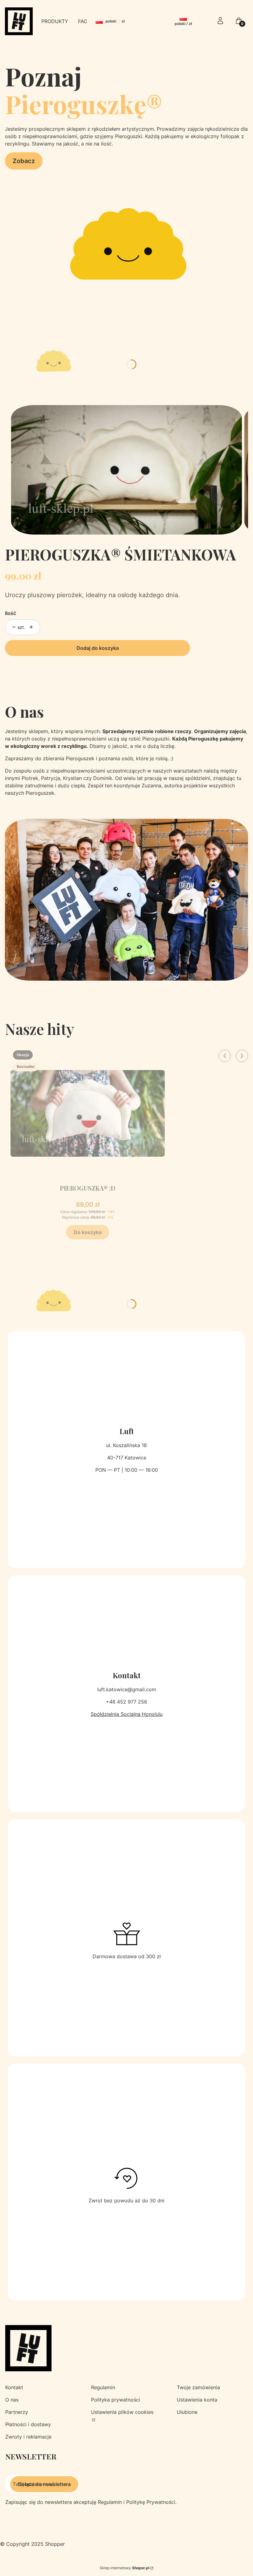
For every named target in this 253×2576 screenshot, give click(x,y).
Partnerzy (17, 2412)
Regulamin (103, 2387)
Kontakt (14, 2387)
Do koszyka (88, 1232)
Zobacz (24, 161)
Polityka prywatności (116, 2400)
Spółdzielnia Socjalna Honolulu (127, 1714)
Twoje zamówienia (198, 2387)
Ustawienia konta (197, 2400)
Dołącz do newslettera (44, 2484)
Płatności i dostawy (28, 2424)
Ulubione (187, 2412)
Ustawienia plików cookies (122, 2412)
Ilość (10, 613)
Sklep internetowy (124, 2568)
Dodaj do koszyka (98, 648)
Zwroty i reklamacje (28, 2437)
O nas (12, 2400)
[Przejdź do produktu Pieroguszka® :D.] (88, 1113)
